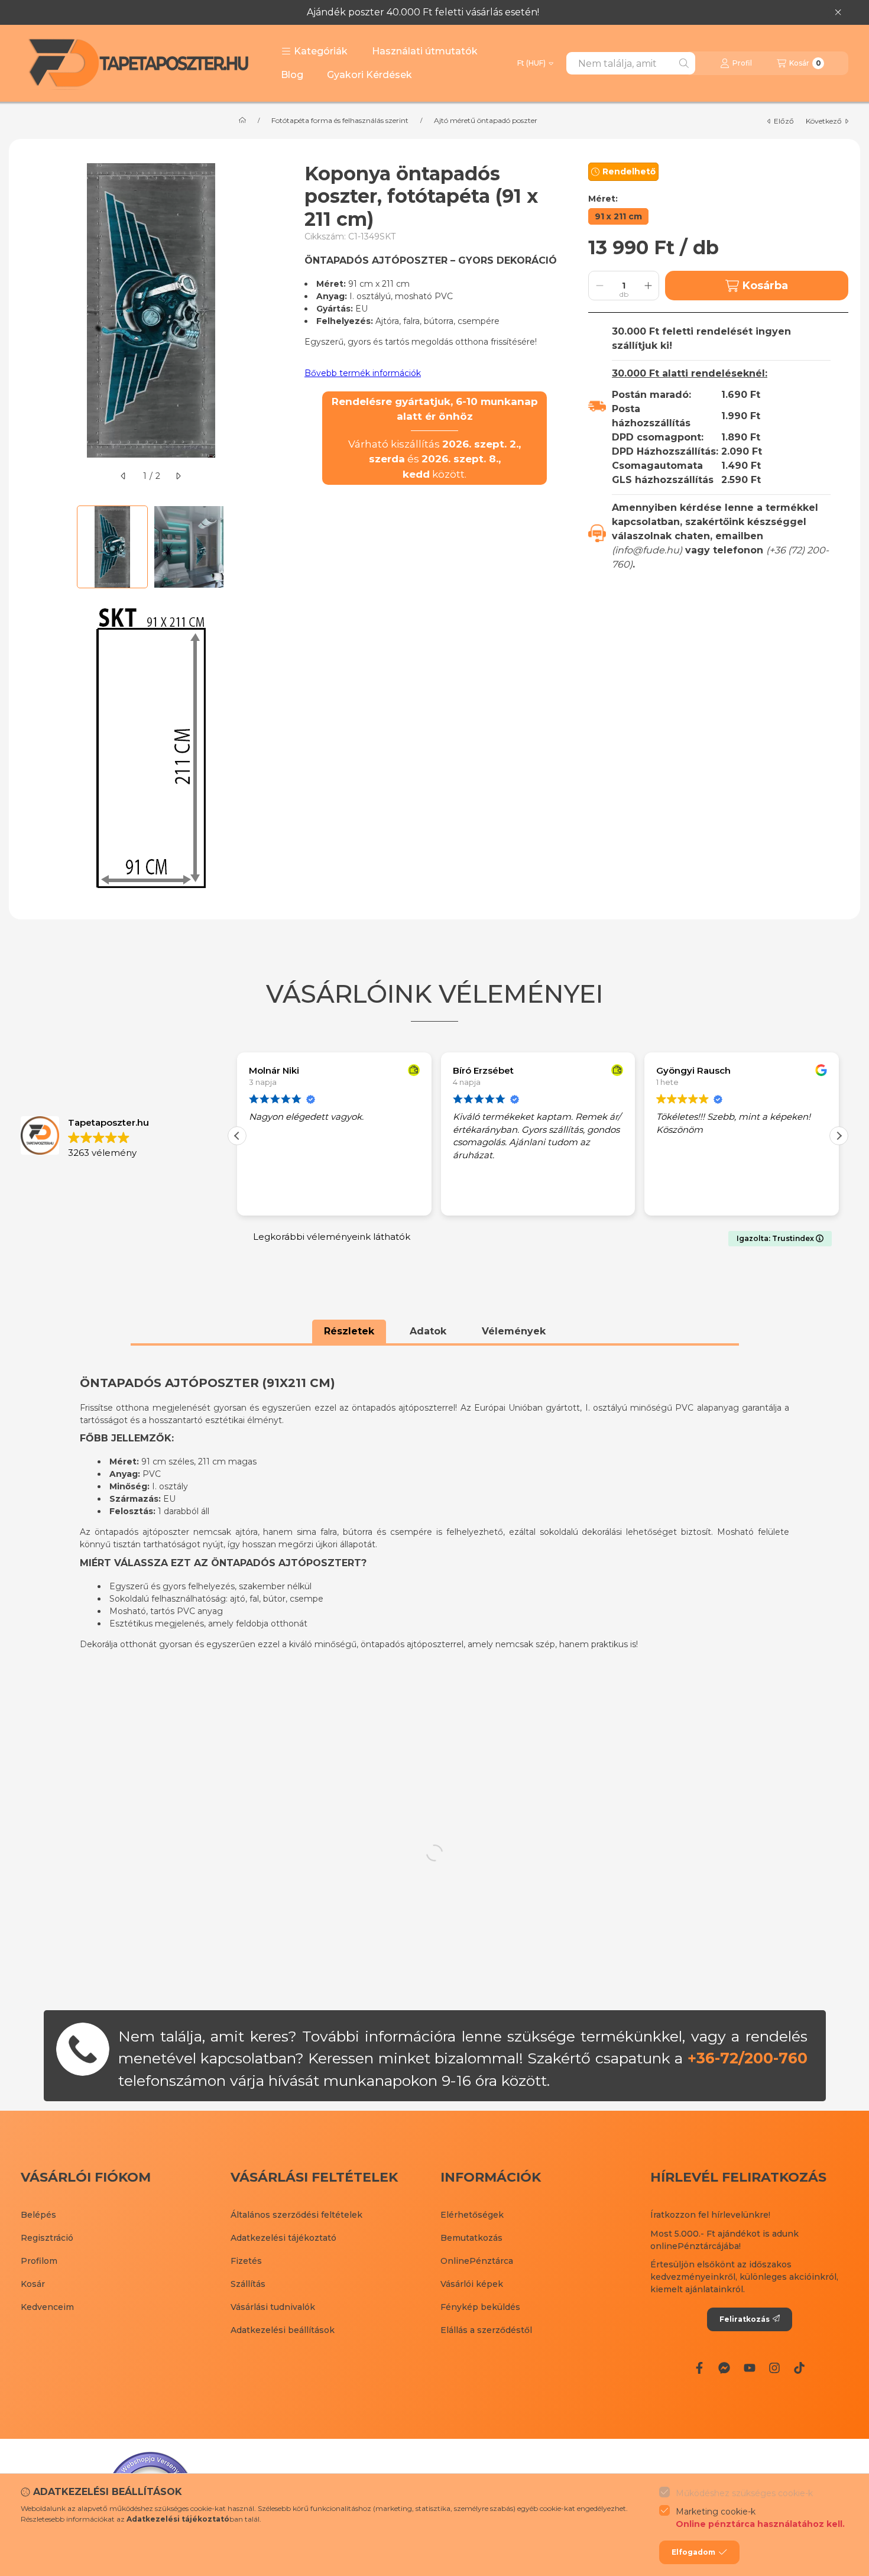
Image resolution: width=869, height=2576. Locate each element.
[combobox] (631, 63)
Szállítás (248, 2284)
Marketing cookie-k (760, 2518)
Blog (292, 75)
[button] (314, 51)
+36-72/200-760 (748, 2058)
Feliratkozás (745, 2319)
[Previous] (27, 547)
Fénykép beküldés (480, 2307)
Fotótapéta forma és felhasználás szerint (340, 121)
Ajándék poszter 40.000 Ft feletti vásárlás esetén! (423, 12)
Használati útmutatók (425, 51)
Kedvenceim (47, 2307)
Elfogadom (693, 2552)
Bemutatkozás (471, 2238)
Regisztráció (47, 2238)
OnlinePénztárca (477, 2261)
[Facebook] (699, 2367)
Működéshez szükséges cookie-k (744, 2493)
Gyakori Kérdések (369, 75)
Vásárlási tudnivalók (273, 2307)
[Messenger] (724, 2367)
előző (784, 121)
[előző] (124, 476)
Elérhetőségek (472, 2215)
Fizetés (246, 2261)
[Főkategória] (242, 121)
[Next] (275, 547)
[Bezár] (838, 12)
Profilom (39, 2261)
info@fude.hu (647, 550)
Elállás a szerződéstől (486, 2330)
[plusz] (648, 286)
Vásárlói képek (472, 2284)
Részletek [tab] (349, 1331)
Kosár (33, 2284)
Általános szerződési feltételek (296, 2215)
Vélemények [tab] (514, 1331)
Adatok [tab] (428, 1331)
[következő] (178, 476)
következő (824, 121)
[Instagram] (774, 2367)
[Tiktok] (799, 2367)
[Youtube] (749, 2367)
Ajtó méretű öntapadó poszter (486, 121)
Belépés (38, 2215)
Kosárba (765, 286)
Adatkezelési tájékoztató (283, 2238)
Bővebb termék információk (363, 373)
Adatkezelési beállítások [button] (283, 2330)
